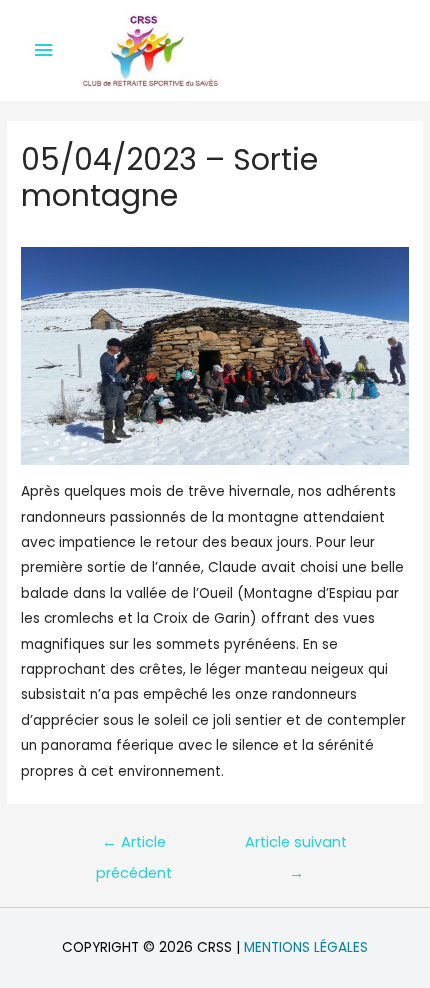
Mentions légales (306, 947)
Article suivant (296, 846)
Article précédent (134, 846)
